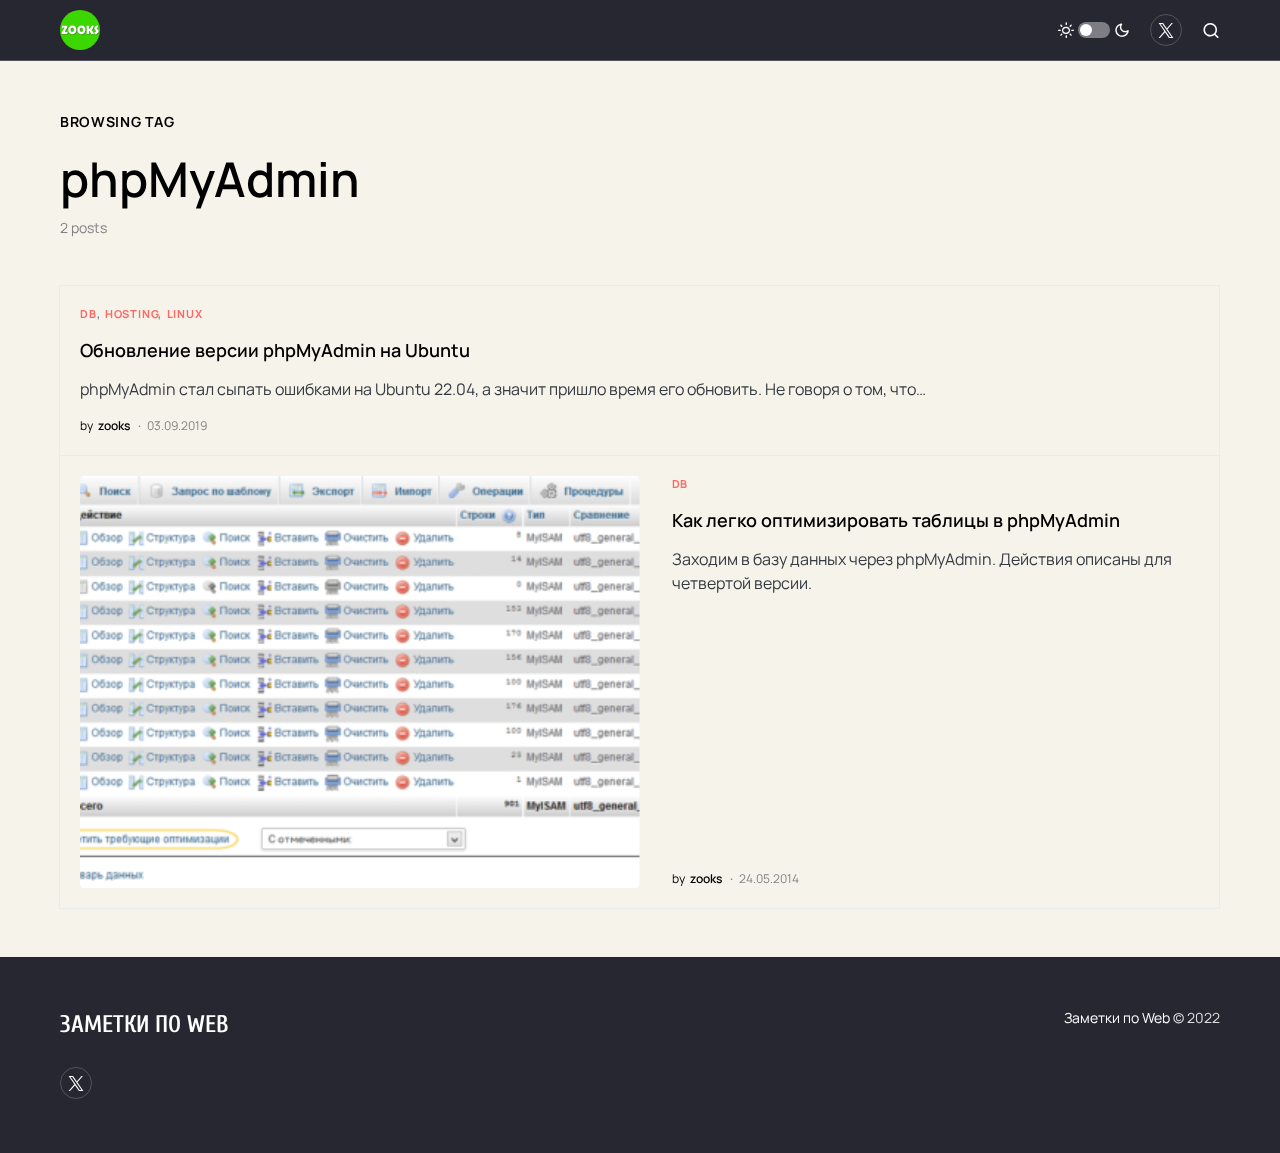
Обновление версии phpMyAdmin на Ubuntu (275, 350)
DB (88, 313)
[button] (1094, 30)
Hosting (132, 313)
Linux (185, 313)
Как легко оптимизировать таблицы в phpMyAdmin (896, 520)
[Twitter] (1166, 30)
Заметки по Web (144, 1024)
